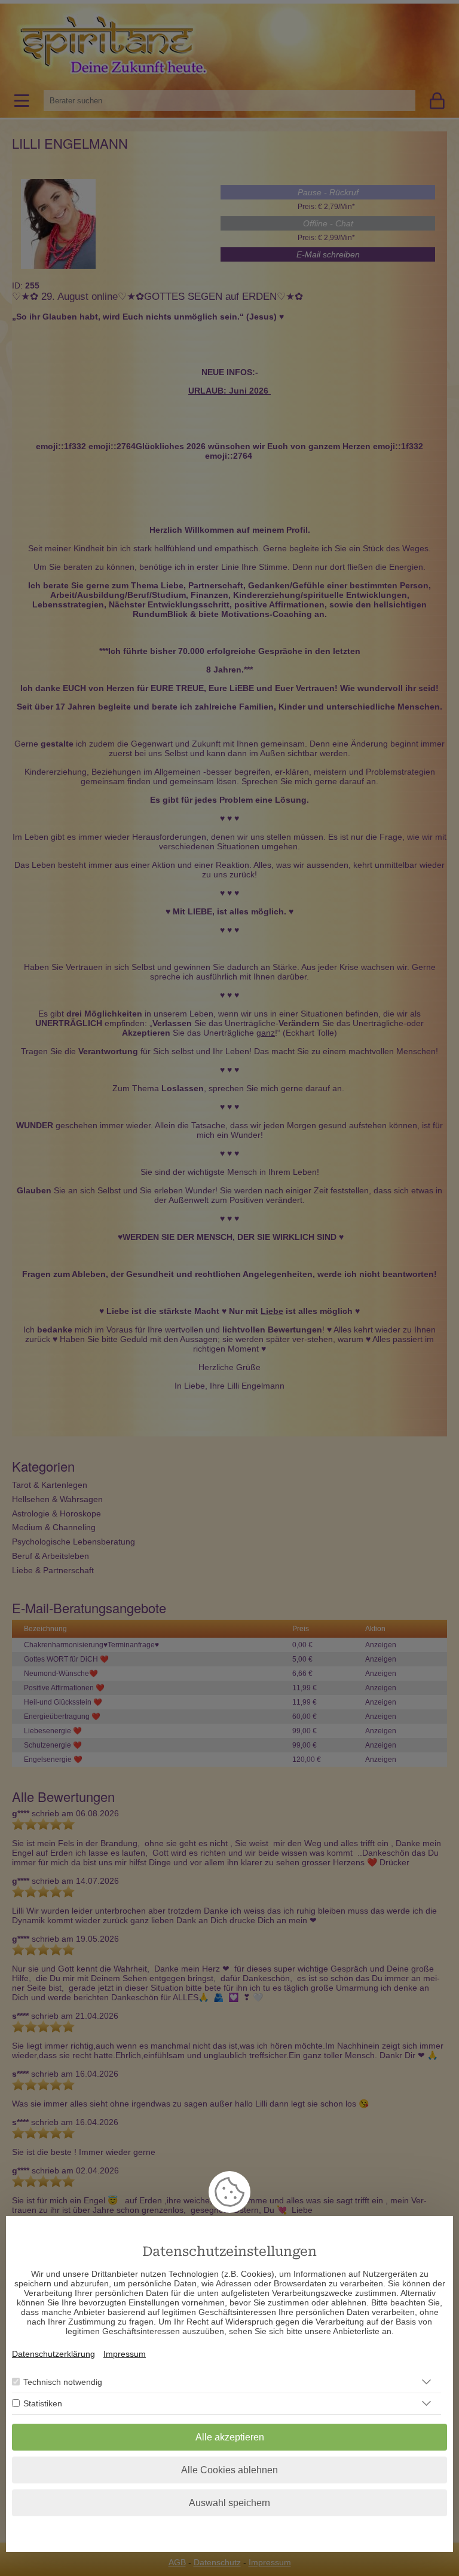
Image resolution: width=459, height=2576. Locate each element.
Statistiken (43, 2403)
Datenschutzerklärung (53, 2354)
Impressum (125, 2354)
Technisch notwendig (63, 2382)
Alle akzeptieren (230, 2437)
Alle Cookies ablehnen (229, 2470)
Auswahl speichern (229, 2503)
